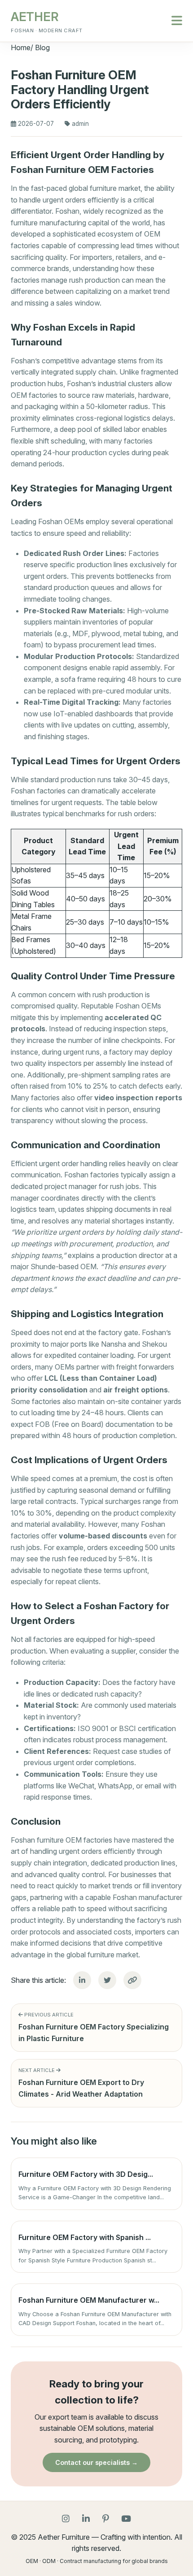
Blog (42, 47)
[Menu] (177, 21)
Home (21, 47)
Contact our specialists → (96, 2462)
